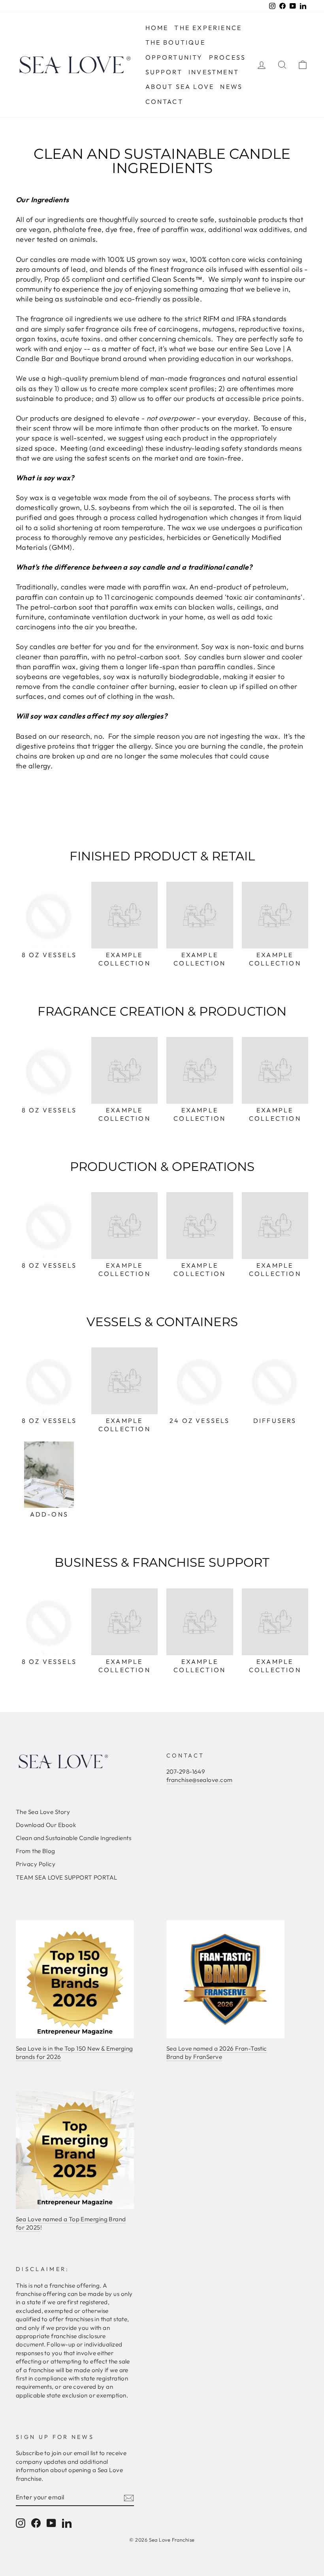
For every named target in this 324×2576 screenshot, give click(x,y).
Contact (164, 102)
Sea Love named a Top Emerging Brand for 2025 (71, 2223)
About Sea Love (180, 87)
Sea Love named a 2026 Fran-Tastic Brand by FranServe (217, 2053)
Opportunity (174, 57)
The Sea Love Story (43, 1812)
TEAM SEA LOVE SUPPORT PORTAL (67, 1877)
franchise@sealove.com (199, 1780)
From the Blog (36, 1851)
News (231, 87)
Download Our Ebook (46, 1825)
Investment (214, 72)
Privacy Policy (36, 1864)
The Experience (208, 28)
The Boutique (175, 42)
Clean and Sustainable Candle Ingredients (73, 1838)
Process (227, 57)
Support (164, 72)
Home (157, 28)
